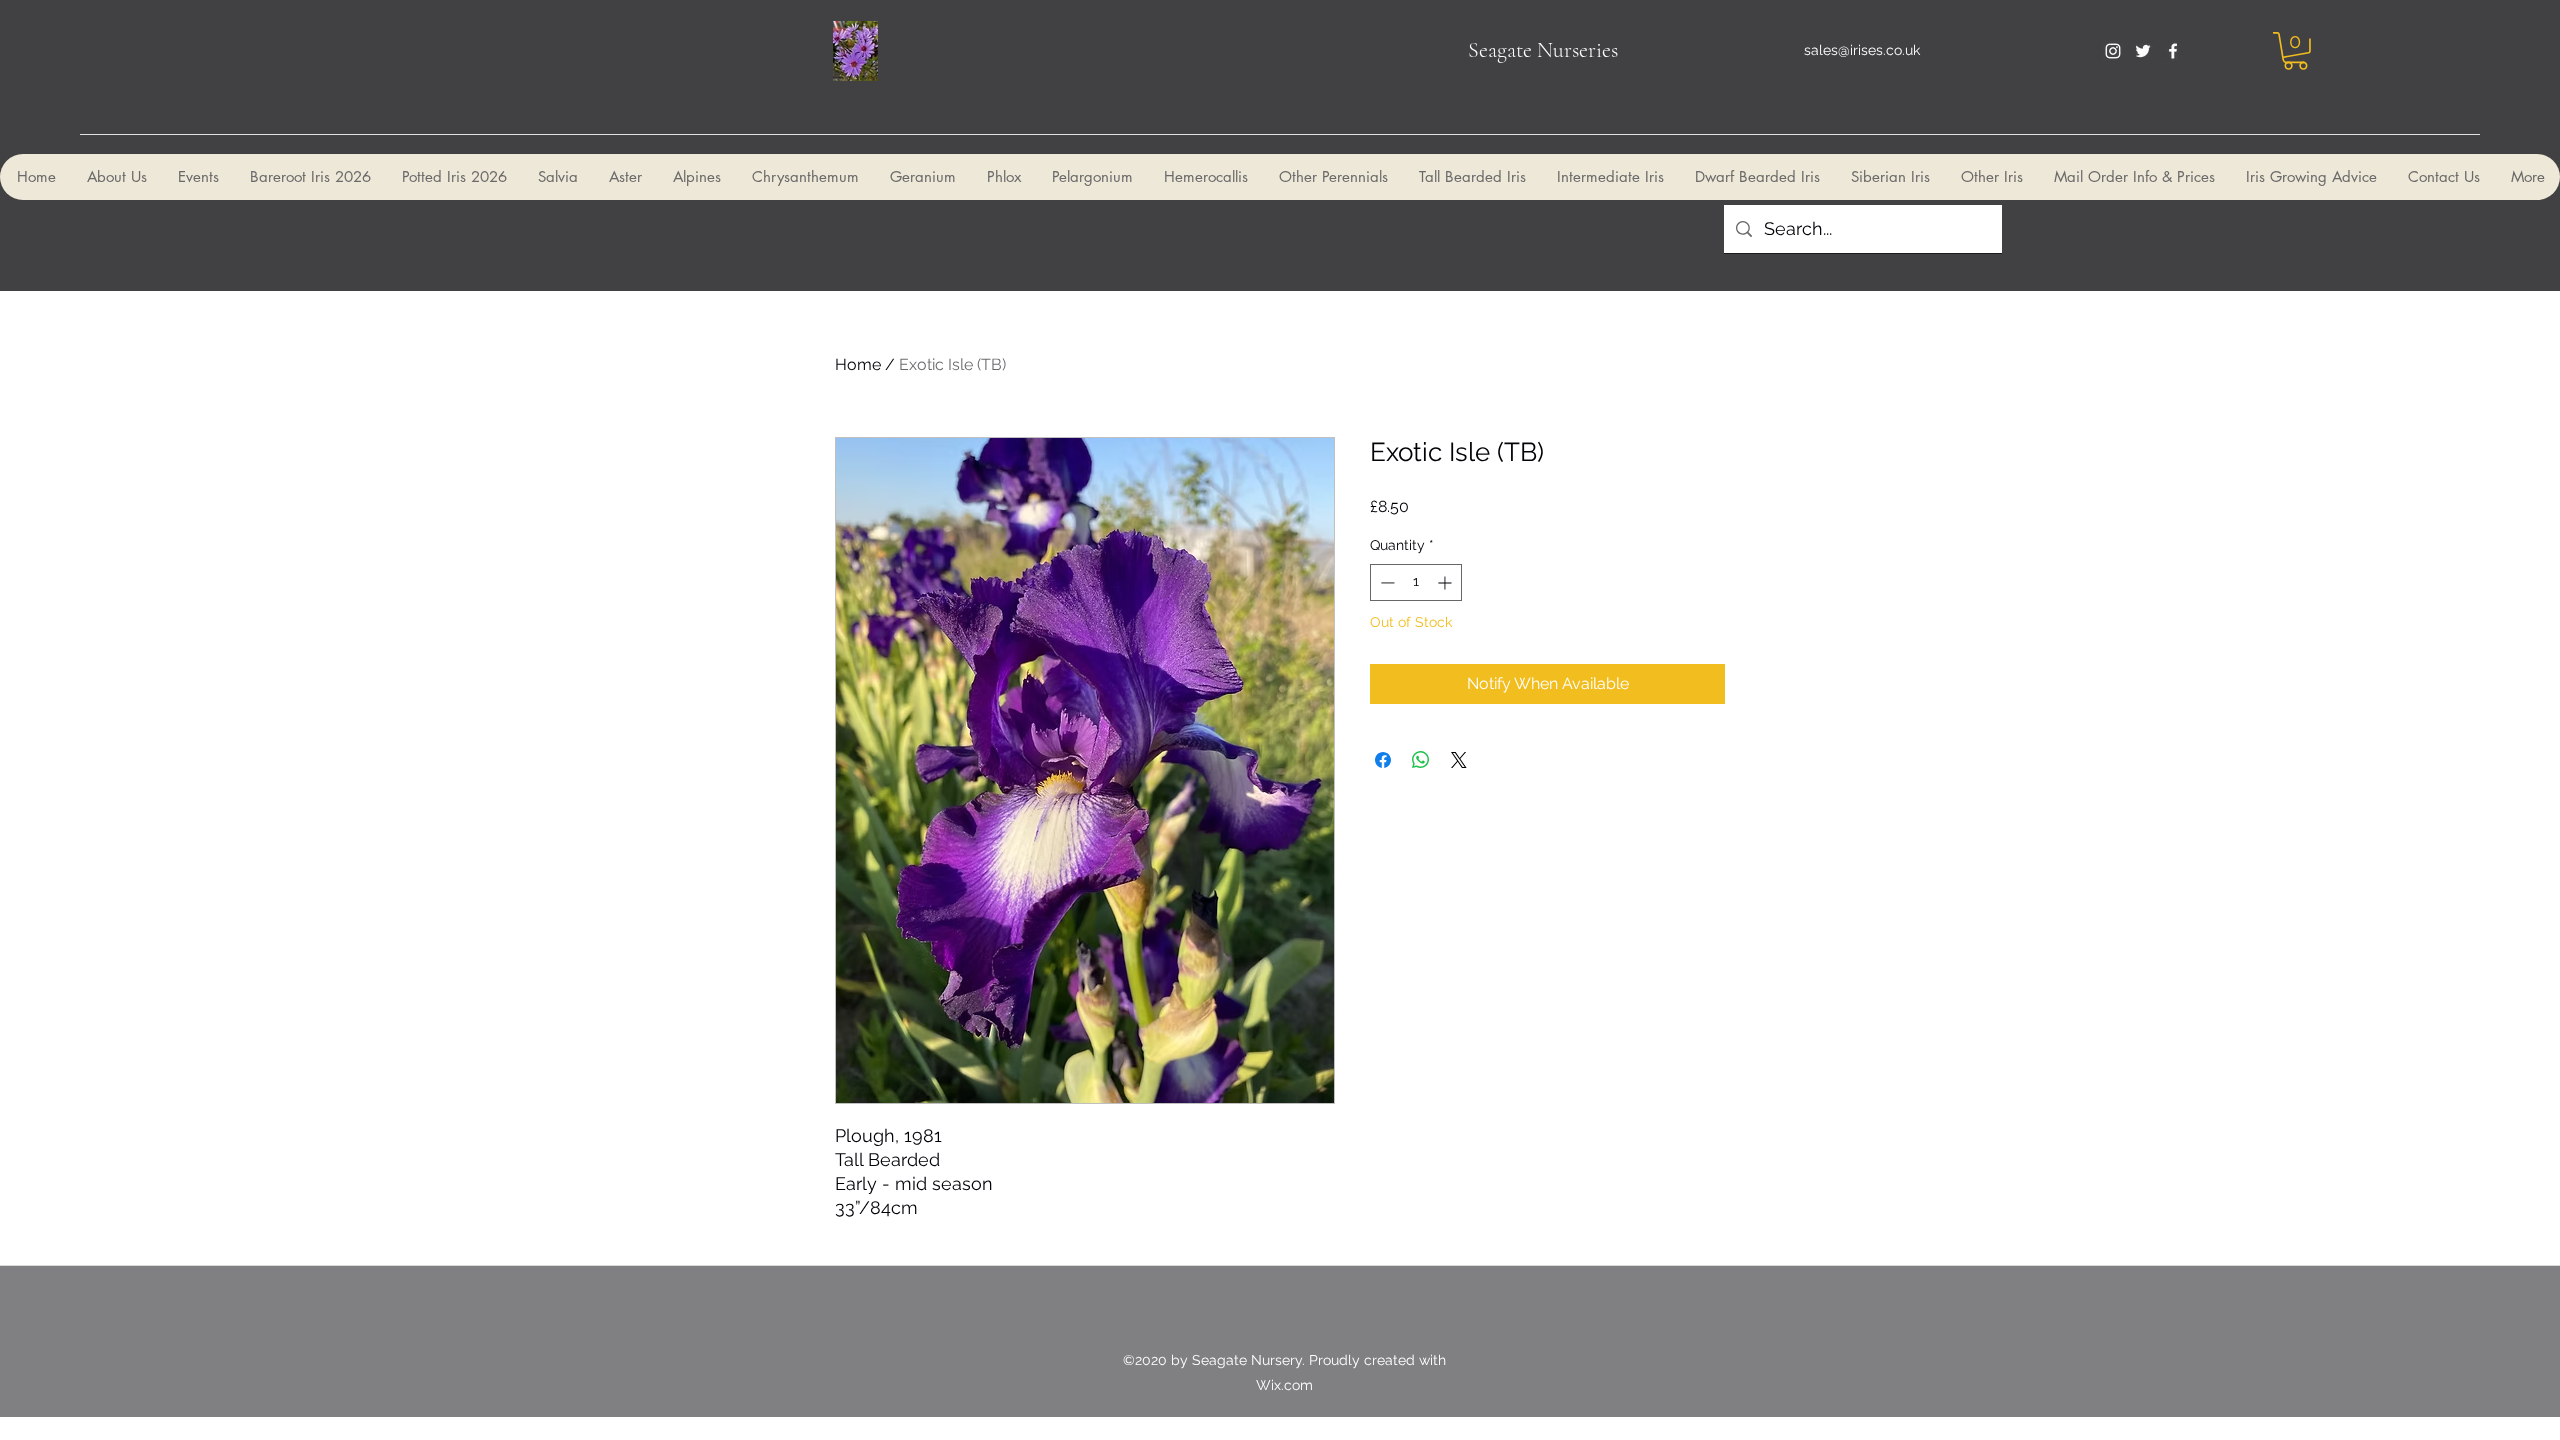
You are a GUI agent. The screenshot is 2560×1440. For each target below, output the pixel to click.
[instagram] (2113, 51)
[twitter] (2143, 51)
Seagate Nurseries (1543, 50)
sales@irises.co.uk (1862, 50)
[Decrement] (1385, 582)
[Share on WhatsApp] (1421, 760)
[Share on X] (1459, 760)
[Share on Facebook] (1383, 760)
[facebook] (2173, 51)
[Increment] (1446, 582)
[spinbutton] (1416, 582)
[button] (2295, 51)
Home (858, 364)
